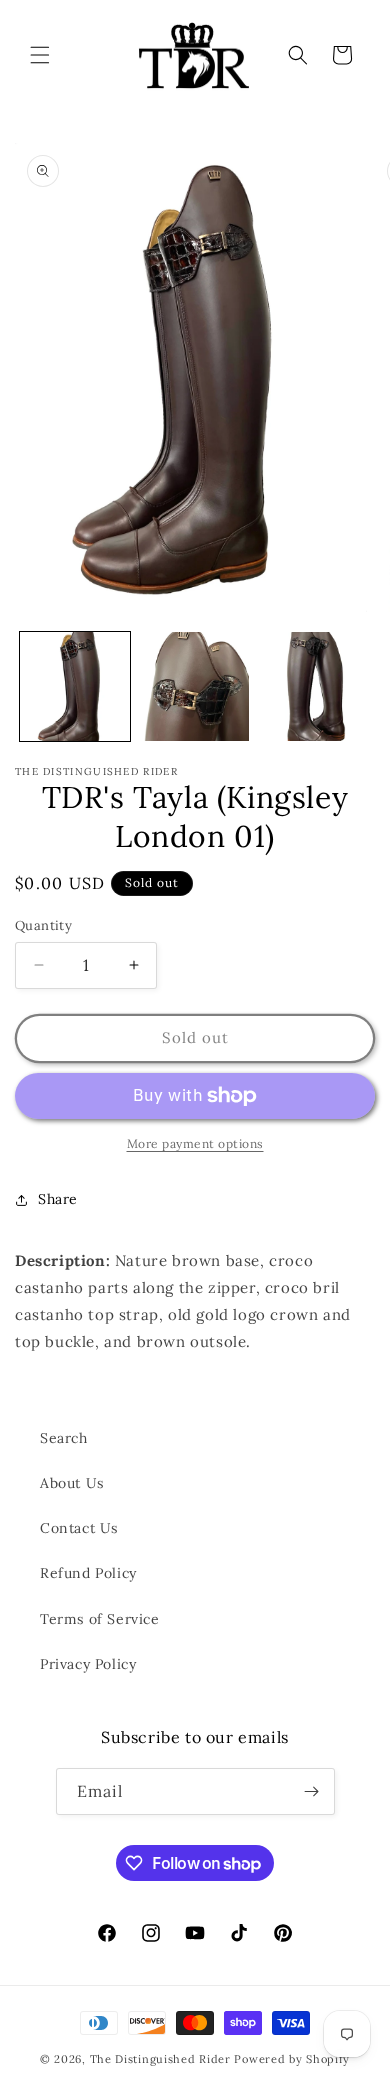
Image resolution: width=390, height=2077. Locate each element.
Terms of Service (100, 1619)
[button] (40, 55)
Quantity (43, 925)
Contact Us (79, 1528)
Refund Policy (88, 1573)
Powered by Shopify (292, 2059)
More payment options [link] (195, 1143)
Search (64, 1438)
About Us (72, 1483)
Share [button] (58, 1199)
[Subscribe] (312, 1791)
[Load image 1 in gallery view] (75, 687)
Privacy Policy (88, 1664)
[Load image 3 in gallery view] (314, 687)
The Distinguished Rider (160, 2059)
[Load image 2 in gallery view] (195, 687)
